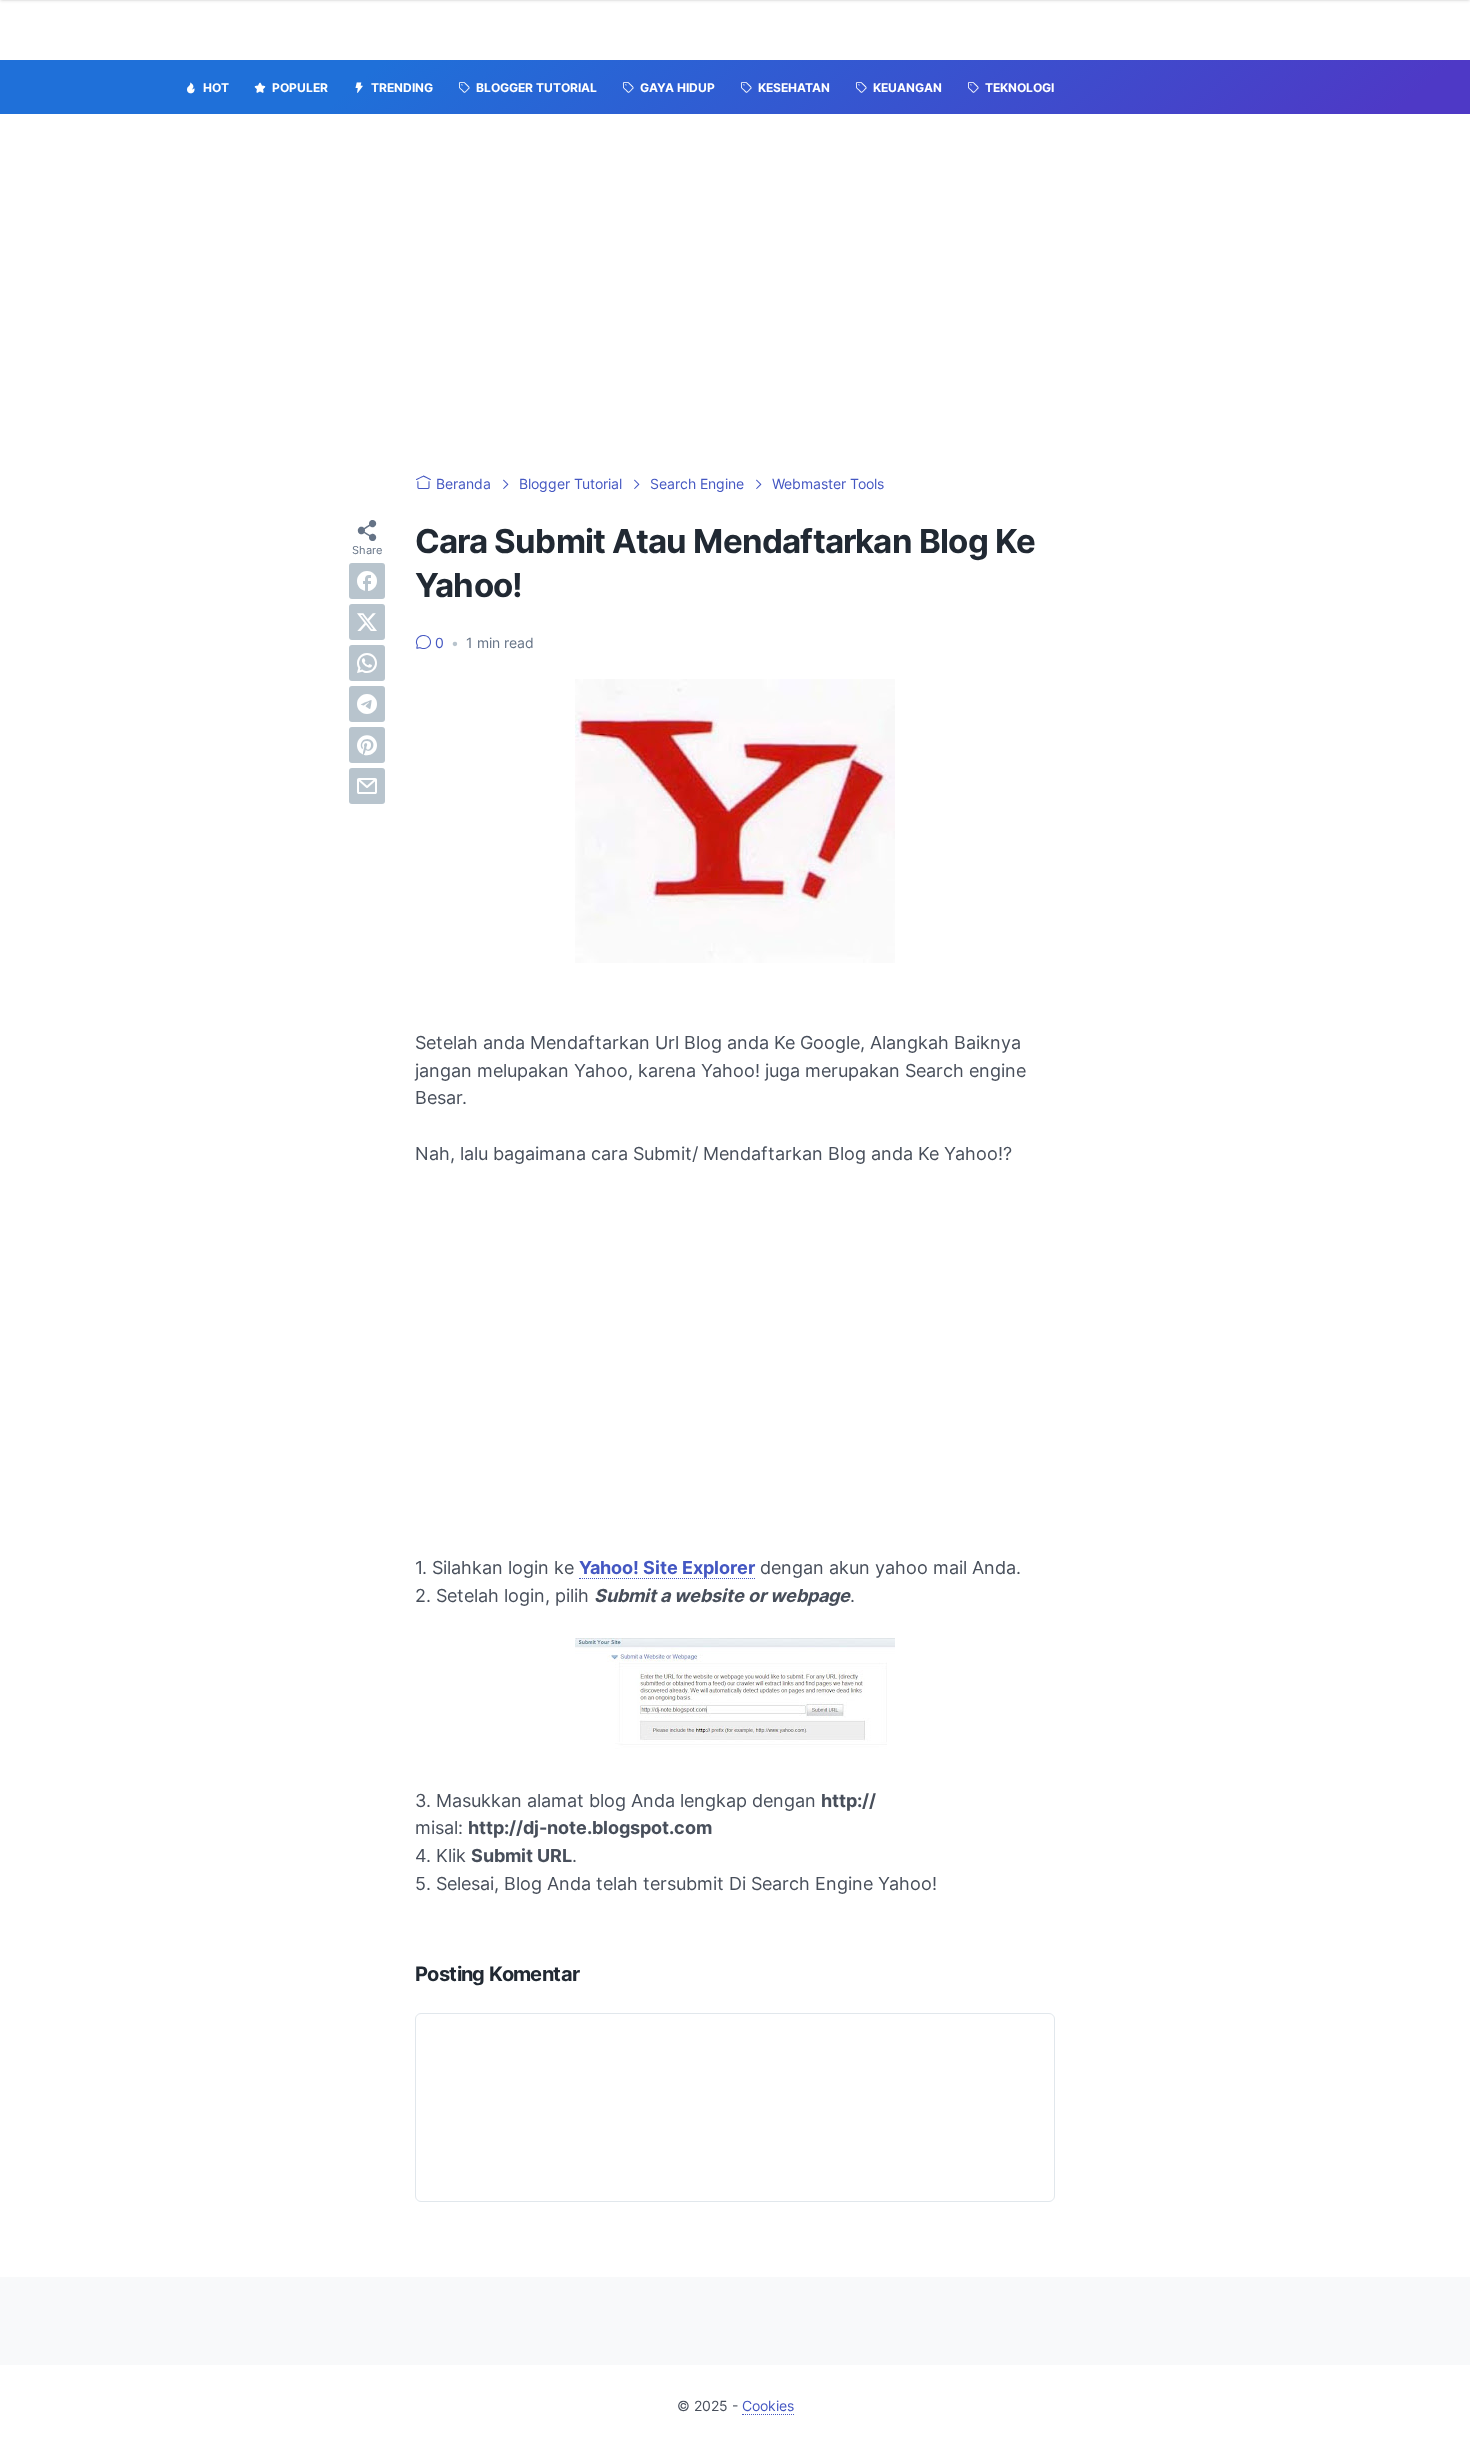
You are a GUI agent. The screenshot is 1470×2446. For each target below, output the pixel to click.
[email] (367, 786)
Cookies (768, 2405)
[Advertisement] (735, 294)
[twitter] (367, 622)
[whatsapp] (367, 663)
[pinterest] (367, 745)
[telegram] (367, 704)
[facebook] (367, 581)
